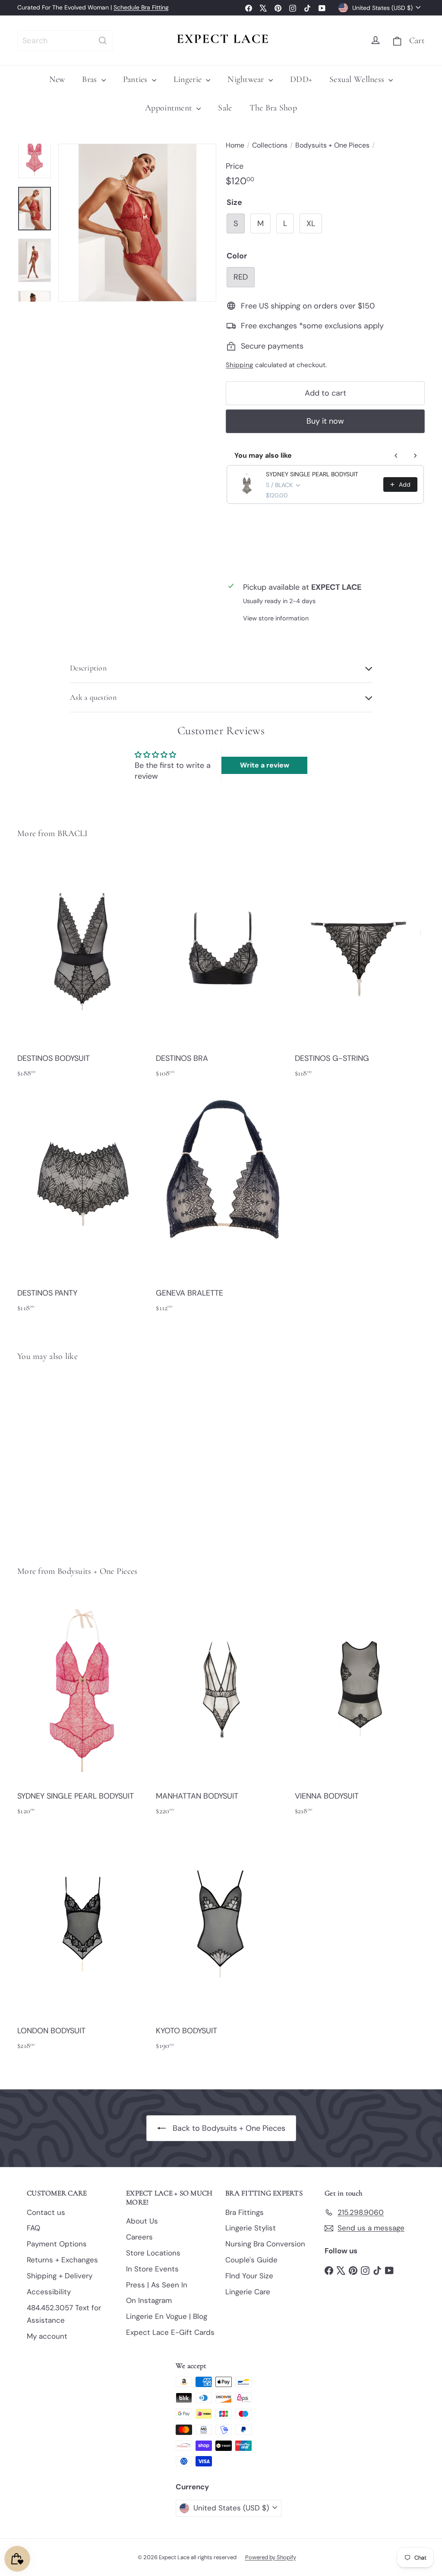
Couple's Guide (251, 2260)
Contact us (46, 2212)
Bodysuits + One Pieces (332, 145)
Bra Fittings (245, 2212)
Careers (139, 2237)
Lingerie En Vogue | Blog (167, 2316)
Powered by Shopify (271, 2557)
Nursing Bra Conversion (265, 2244)
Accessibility (49, 2292)
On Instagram (149, 2300)
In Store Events (152, 2269)
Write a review (265, 765)
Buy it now (325, 421)
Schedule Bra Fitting (141, 7)
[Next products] (415, 456)
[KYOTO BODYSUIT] (221, 1944)
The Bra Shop (273, 108)
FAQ (33, 2228)
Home (235, 145)
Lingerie (189, 79)
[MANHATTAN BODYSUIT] (221, 1709)
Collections (270, 145)
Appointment (170, 108)
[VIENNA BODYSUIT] (360, 1709)
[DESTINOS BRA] (221, 971)
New (57, 79)
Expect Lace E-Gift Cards (170, 2332)
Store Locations (153, 2253)
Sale (225, 108)
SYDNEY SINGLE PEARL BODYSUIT (312, 474)
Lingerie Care (248, 2292)
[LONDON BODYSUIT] (82, 1944)
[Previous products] (396, 456)
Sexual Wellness (358, 79)
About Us (142, 2221)
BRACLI (73, 834)
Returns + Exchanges (62, 2260)
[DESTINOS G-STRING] (360, 971)
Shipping (240, 365)
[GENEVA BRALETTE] (221, 1206)
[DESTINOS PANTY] (82, 1206)
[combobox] (65, 41)
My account (47, 2336)
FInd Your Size (249, 2276)
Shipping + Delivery (60, 2276)
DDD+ (301, 79)
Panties (136, 79)
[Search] (103, 41)
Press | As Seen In (157, 2285)
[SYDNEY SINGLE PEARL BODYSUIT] (48, 1457)
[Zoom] (137, 223)
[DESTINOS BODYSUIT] (82, 971)
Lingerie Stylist (251, 2228)
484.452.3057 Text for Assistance (64, 2314)
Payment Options (57, 2244)
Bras (90, 79)
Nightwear (247, 79)
